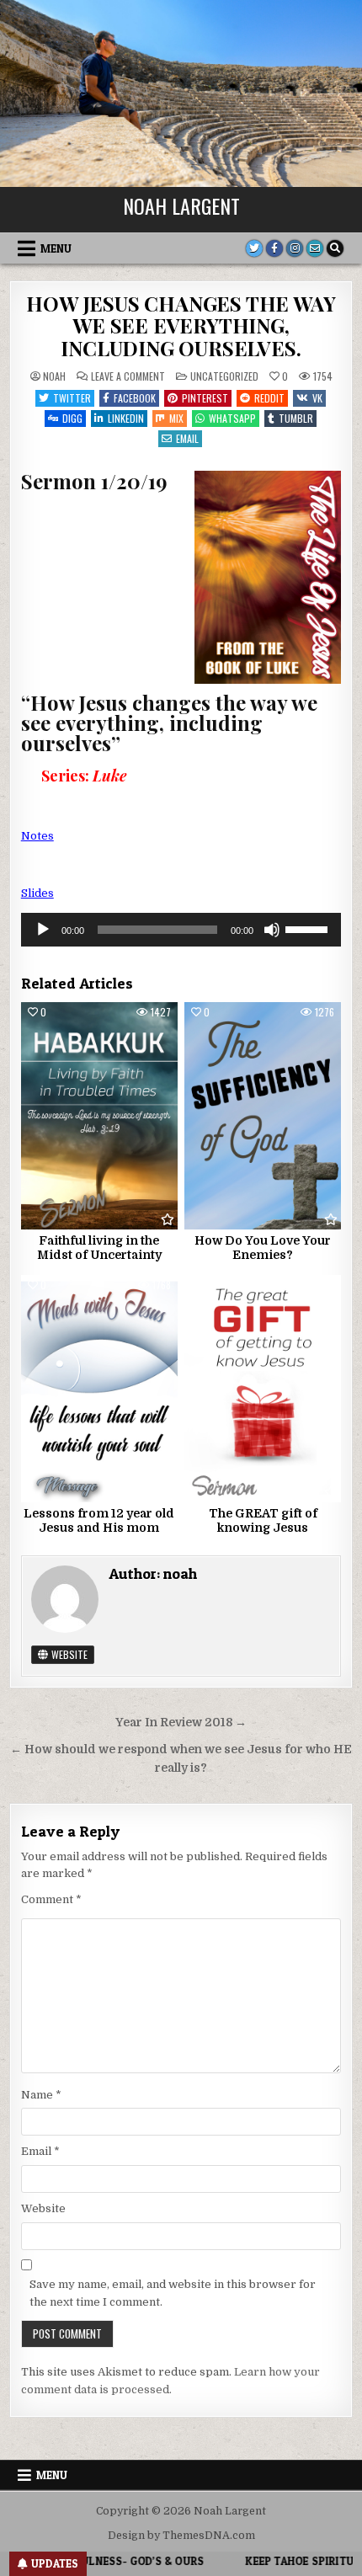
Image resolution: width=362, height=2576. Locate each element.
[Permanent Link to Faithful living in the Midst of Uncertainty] (99, 1116)
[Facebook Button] (274, 248)
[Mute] (272, 930)
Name (41, 2095)
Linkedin (126, 418)
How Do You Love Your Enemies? (263, 1248)
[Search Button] (335, 248)
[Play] (43, 930)
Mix (176, 418)
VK (317, 398)
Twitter (72, 398)
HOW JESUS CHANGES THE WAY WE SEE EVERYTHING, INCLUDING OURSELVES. (181, 325)
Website (68, 1654)
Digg (72, 418)
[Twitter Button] (254, 248)
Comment (51, 1899)
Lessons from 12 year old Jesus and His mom (99, 1520)
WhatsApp (232, 418)
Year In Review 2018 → (181, 1723)
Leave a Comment (128, 376)
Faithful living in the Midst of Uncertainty (99, 1248)
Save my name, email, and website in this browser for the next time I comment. (173, 2293)
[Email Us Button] (315, 248)
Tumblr (296, 418)
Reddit (269, 398)
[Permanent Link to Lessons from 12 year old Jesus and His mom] (99, 1389)
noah (54, 376)
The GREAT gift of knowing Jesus (263, 1520)
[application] (181, 930)
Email (187, 438)
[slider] (309, 928)
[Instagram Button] (295, 248)
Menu (56, 248)
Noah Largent (181, 205)
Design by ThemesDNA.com (181, 2536)
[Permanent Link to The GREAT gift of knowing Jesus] (263, 1389)
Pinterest (205, 398)
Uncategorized (224, 376)
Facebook (135, 398)
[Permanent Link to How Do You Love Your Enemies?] (263, 1116)
